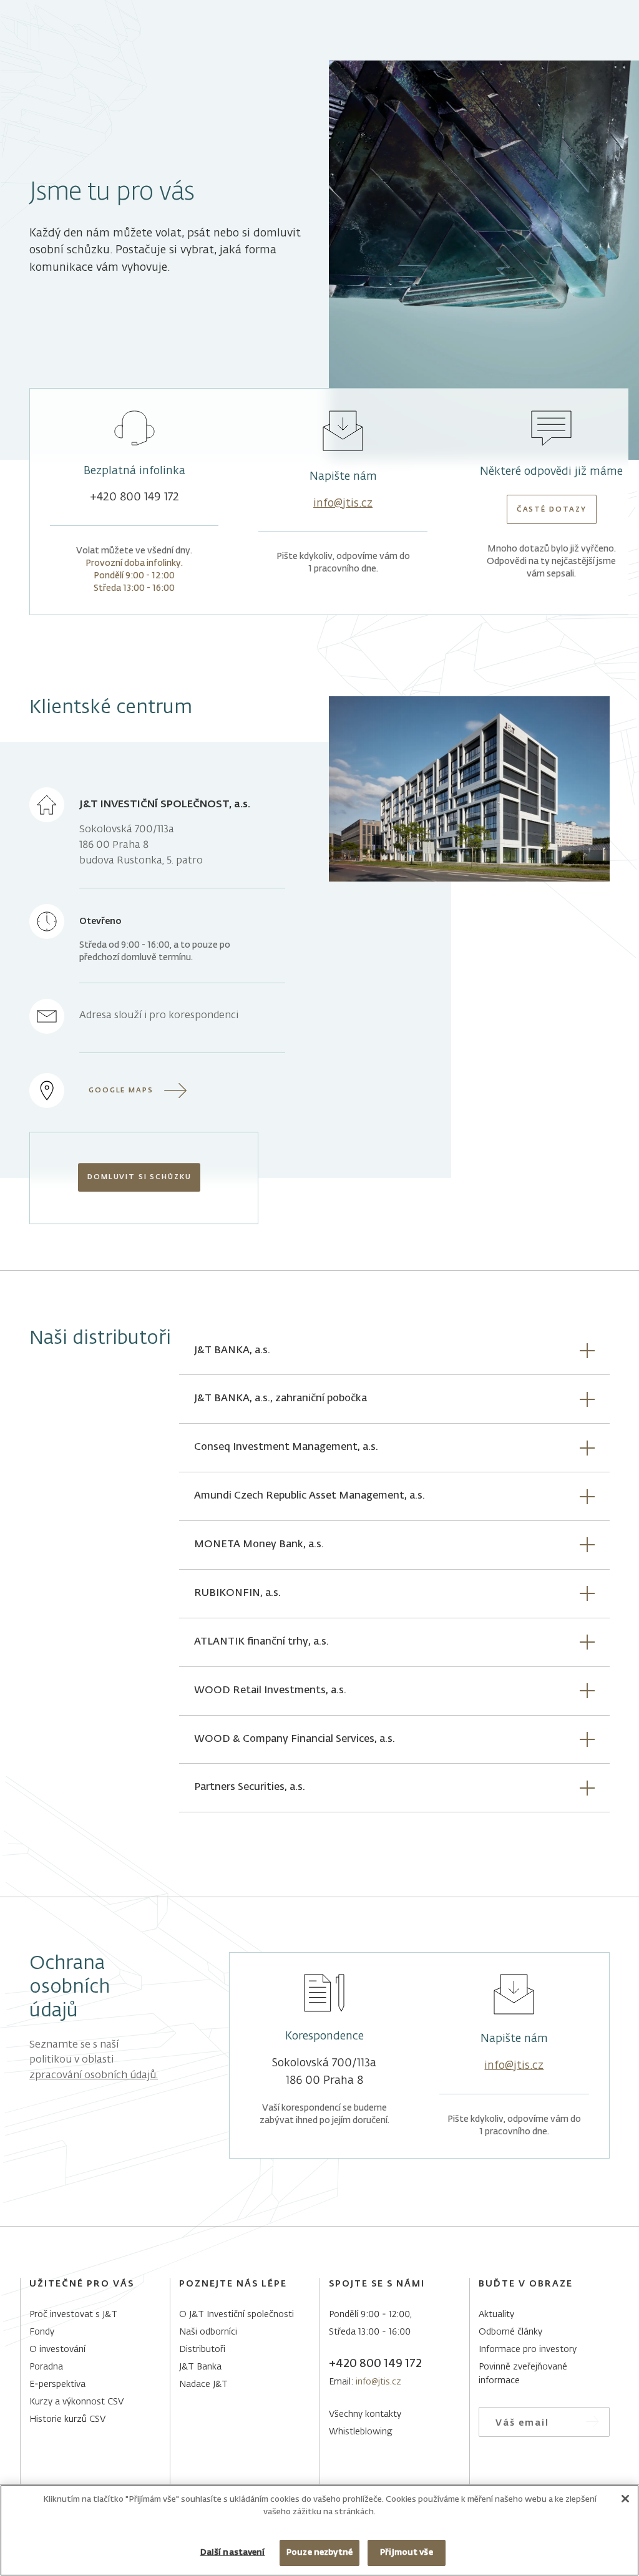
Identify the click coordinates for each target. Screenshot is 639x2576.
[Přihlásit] (593, 2422)
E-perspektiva (57, 2384)
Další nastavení (233, 2553)
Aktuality (496, 2315)
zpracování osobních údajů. (94, 2076)
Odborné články (510, 2332)
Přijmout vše (407, 2553)
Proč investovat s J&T (73, 2315)
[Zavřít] (625, 2499)
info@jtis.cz (343, 503)
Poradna (46, 2367)
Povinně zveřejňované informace (523, 2374)
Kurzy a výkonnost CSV (76, 2402)
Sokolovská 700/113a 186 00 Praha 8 (324, 2072)
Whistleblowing (361, 2432)
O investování (57, 2350)
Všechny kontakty (365, 2414)
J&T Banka (200, 2367)
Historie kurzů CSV (67, 2419)
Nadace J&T (203, 2384)
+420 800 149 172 (134, 497)
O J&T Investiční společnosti (237, 2315)
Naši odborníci (208, 2332)
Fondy (42, 2332)
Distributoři (202, 2350)
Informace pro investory (528, 2350)
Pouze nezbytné (319, 2553)
